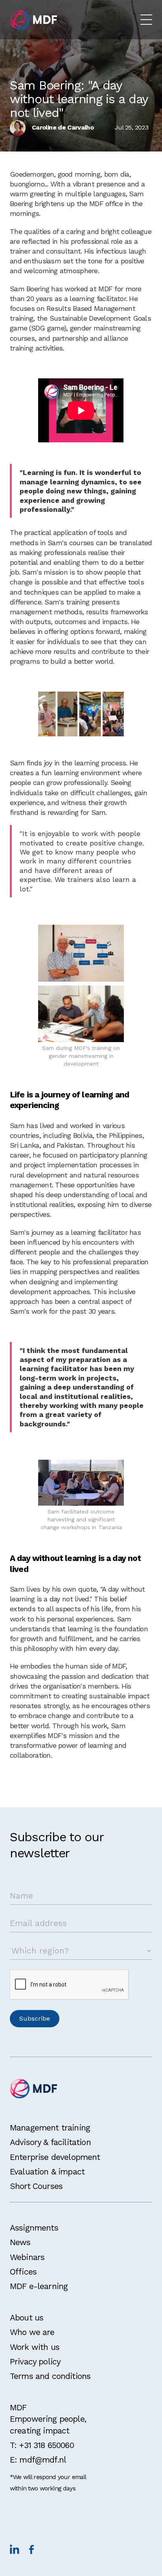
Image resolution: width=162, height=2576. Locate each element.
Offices (23, 2272)
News (20, 2242)
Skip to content (30, 9)
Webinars (27, 2257)
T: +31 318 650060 (42, 2445)
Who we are (32, 2332)
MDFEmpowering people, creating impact (48, 2419)
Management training (50, 2128)
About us (27, 2318)
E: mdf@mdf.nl (38, 2460)
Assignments (34, 2228)
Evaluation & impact (47, 2172)
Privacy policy (35, 2361)
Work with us (35, 2347)
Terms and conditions (50, 2376)
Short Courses (36, 2186)
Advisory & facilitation (50, 2142)
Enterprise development (55, 2157)
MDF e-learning (39, 2286)
